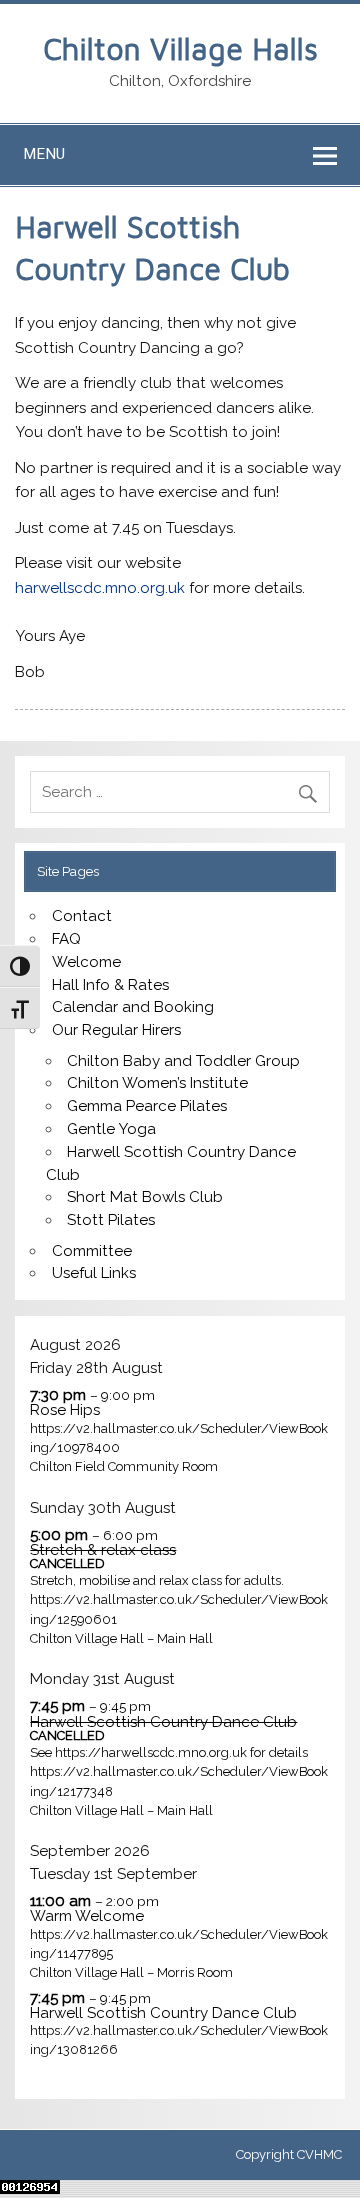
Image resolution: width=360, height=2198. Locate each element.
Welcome (86, 962)
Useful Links (94, 1273)
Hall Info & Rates (110, 985)
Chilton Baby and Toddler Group (183, 1061)
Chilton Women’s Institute (157, 1083)
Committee (92, 1251)
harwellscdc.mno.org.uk (100, 588)
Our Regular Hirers (116, 1030)
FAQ (66, 939)
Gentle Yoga (111, 1129)
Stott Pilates (111, 1220)
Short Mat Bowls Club (145, 1197)
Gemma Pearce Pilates (147, 1106)
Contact (82, 916)
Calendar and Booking (133, 1007)
